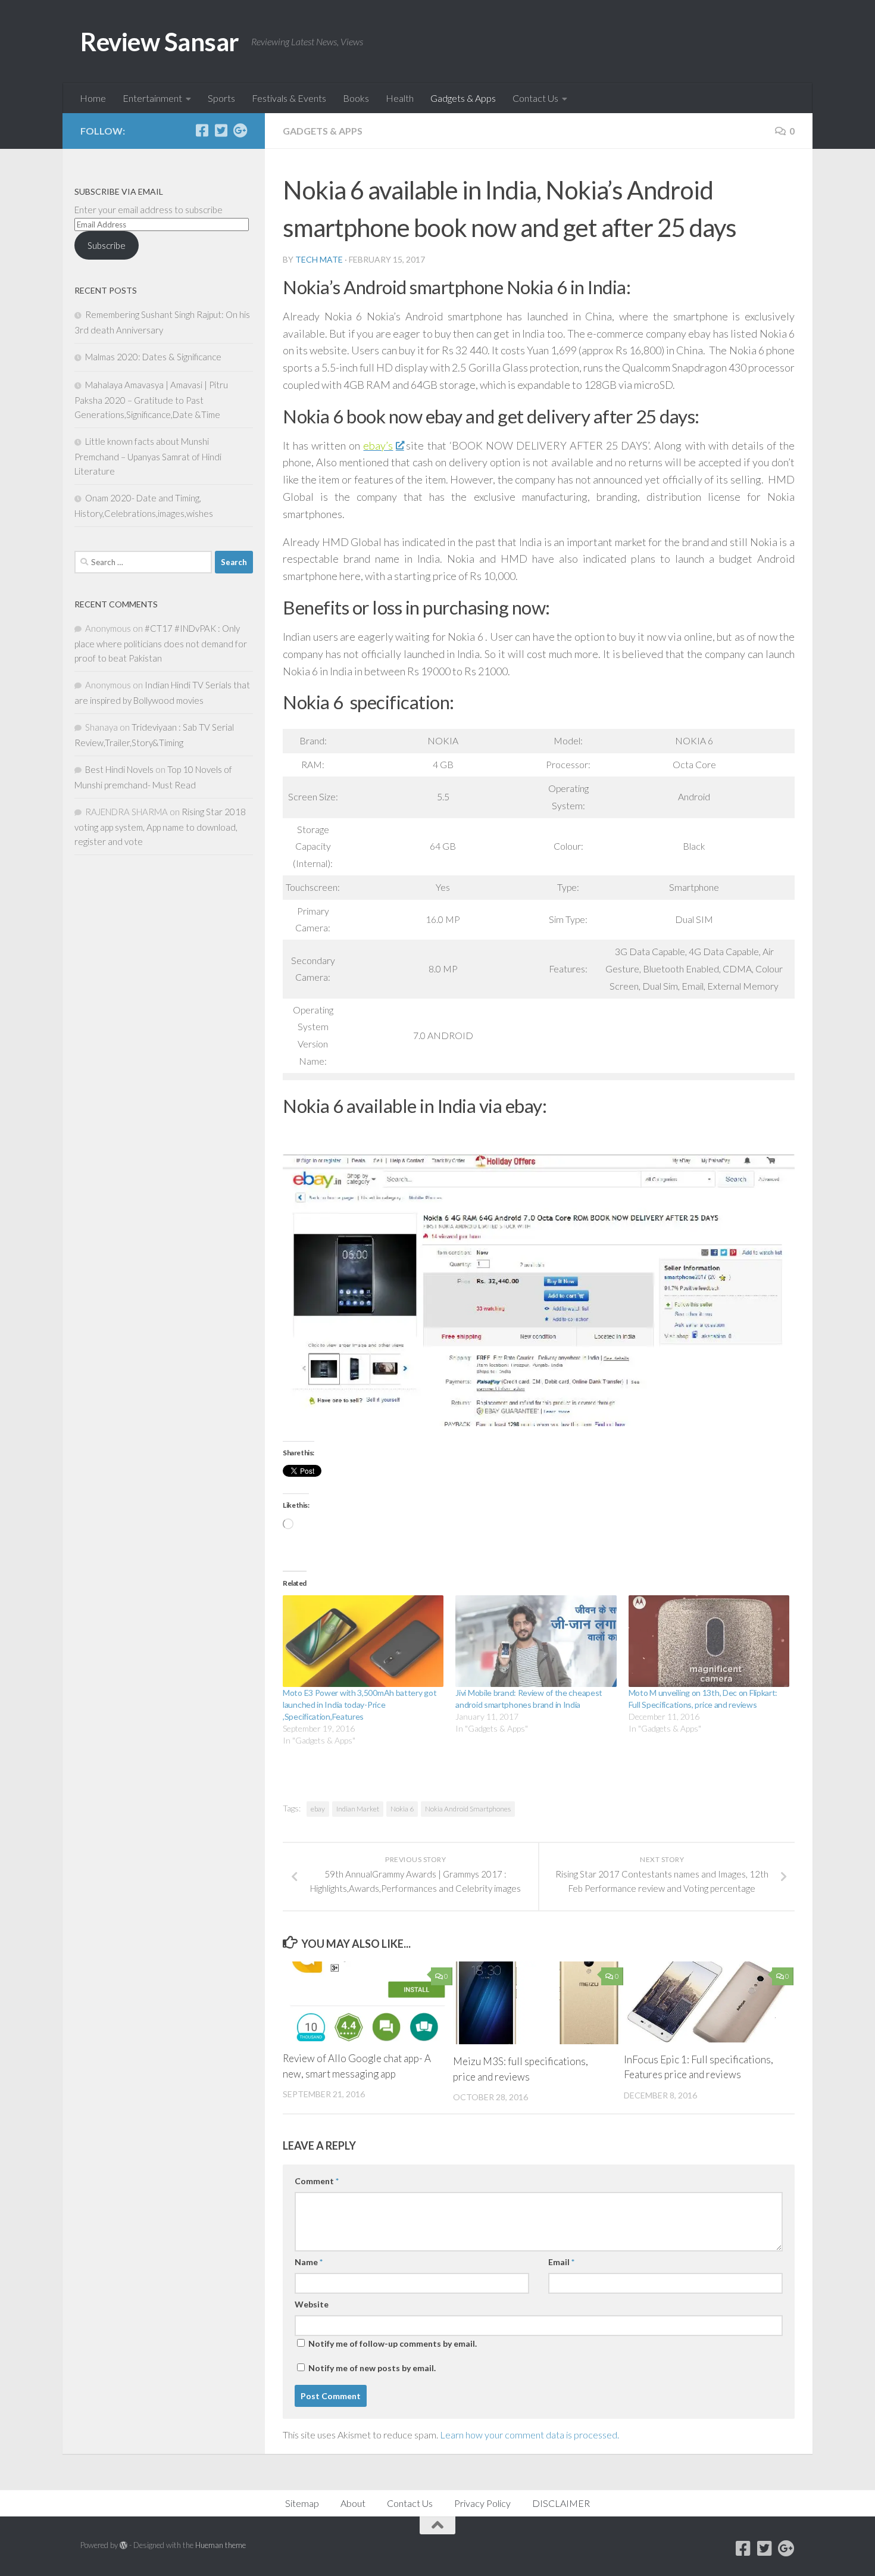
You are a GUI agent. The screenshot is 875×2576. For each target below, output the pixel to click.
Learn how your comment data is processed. (529, 2435)
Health (400, 98)
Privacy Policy (482, 2503)
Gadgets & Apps (463, 98)
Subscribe (107, 245)
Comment (317, 2181)
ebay (318, 1809)
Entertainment (152, 98)
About (353, 2503)
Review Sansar (160, 42)
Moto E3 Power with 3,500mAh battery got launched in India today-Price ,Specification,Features (360, 1705)
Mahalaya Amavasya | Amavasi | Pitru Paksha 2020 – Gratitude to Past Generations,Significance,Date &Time (151, 400)
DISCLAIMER (561, 2503)
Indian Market (358, 1809)
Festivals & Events (289, 98)
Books (356, 98)
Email (561, 2262)
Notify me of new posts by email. (372, 2368)
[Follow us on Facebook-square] (202, 130)
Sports (221, 98)
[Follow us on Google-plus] (240, 130)
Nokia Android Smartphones (468, 1809)
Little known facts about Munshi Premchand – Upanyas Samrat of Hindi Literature (148, 456)
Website (312, 2304)
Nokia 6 (402, 1809)
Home (93, 98)
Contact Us (535, 98)
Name (309, 2262)
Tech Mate (319, 259)
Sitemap (302, 2503)
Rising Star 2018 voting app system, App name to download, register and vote (160, 827)
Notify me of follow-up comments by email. (393, 2343)
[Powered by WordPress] (124, 2545)
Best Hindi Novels (119, 769)
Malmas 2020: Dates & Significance (153, 357)
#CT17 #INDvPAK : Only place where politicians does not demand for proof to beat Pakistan (161, 643)
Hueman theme (221, 2545)
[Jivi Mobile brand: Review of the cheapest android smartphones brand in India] (536, 1641)
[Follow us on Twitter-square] (221, 130)
